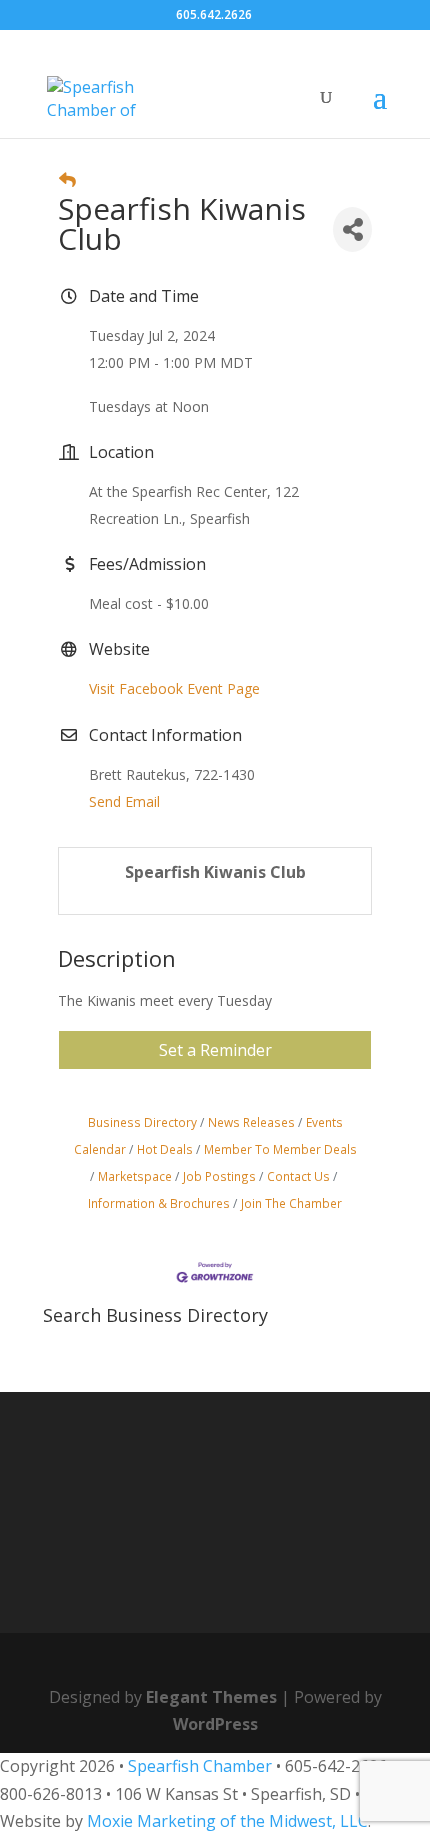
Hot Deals (165, 1149)
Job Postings (219, 1176)
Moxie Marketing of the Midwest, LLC (227, 1821)
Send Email (124, 801)
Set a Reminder (215, 1050)
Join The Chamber (291, 1203)
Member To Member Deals (280, 1149)
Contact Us (298, 1176)
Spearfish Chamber (200, 1766)
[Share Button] (352, 229)
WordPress (215, 1724)
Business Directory (142, 1122)
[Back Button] (67, 179)
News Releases (251, 1122)
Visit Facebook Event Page (174, 688)
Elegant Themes (211, 1697)
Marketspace (135, 1176)
